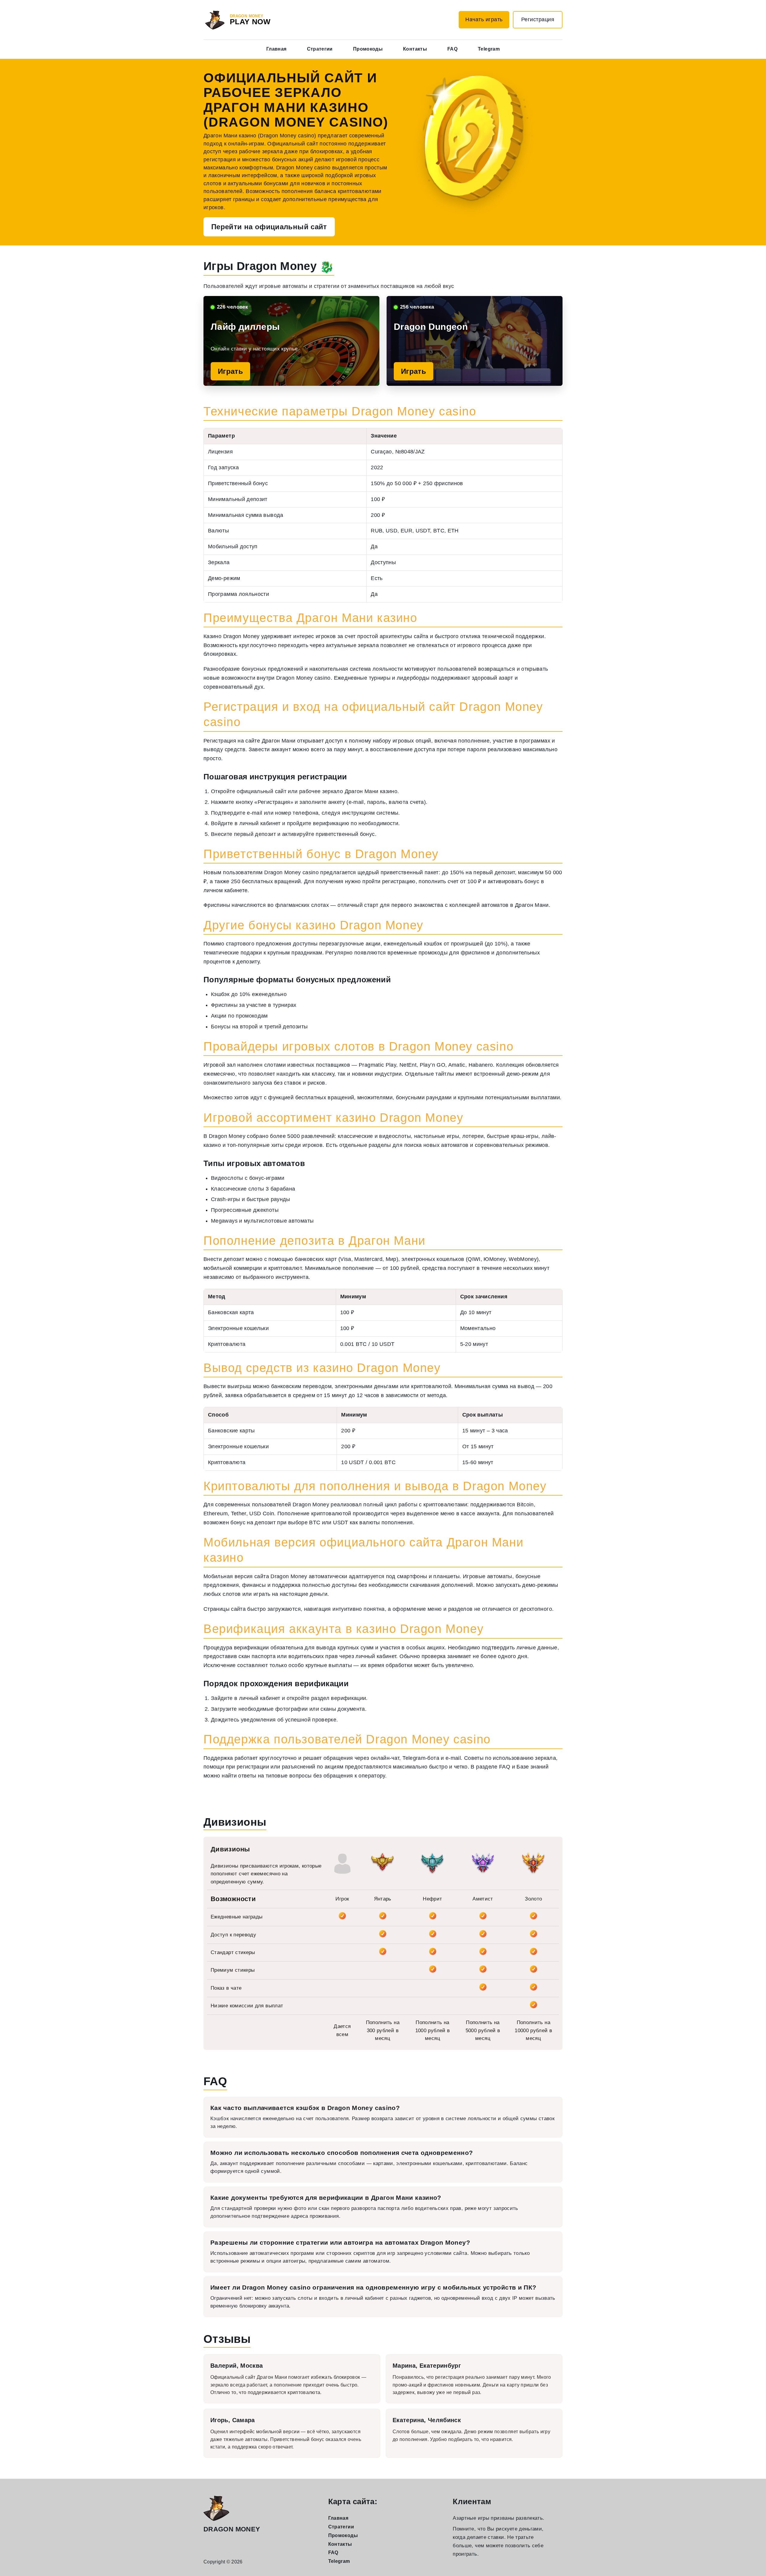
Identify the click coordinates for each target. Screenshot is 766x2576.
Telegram (489, 49)
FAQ (452, 49)
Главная (276, 49)
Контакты (415, 49)
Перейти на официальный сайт (269, 227)
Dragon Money (232, 2529)
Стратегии (320, 49)
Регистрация (538, 19)
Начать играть (484, 19)
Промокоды (368, 49)
